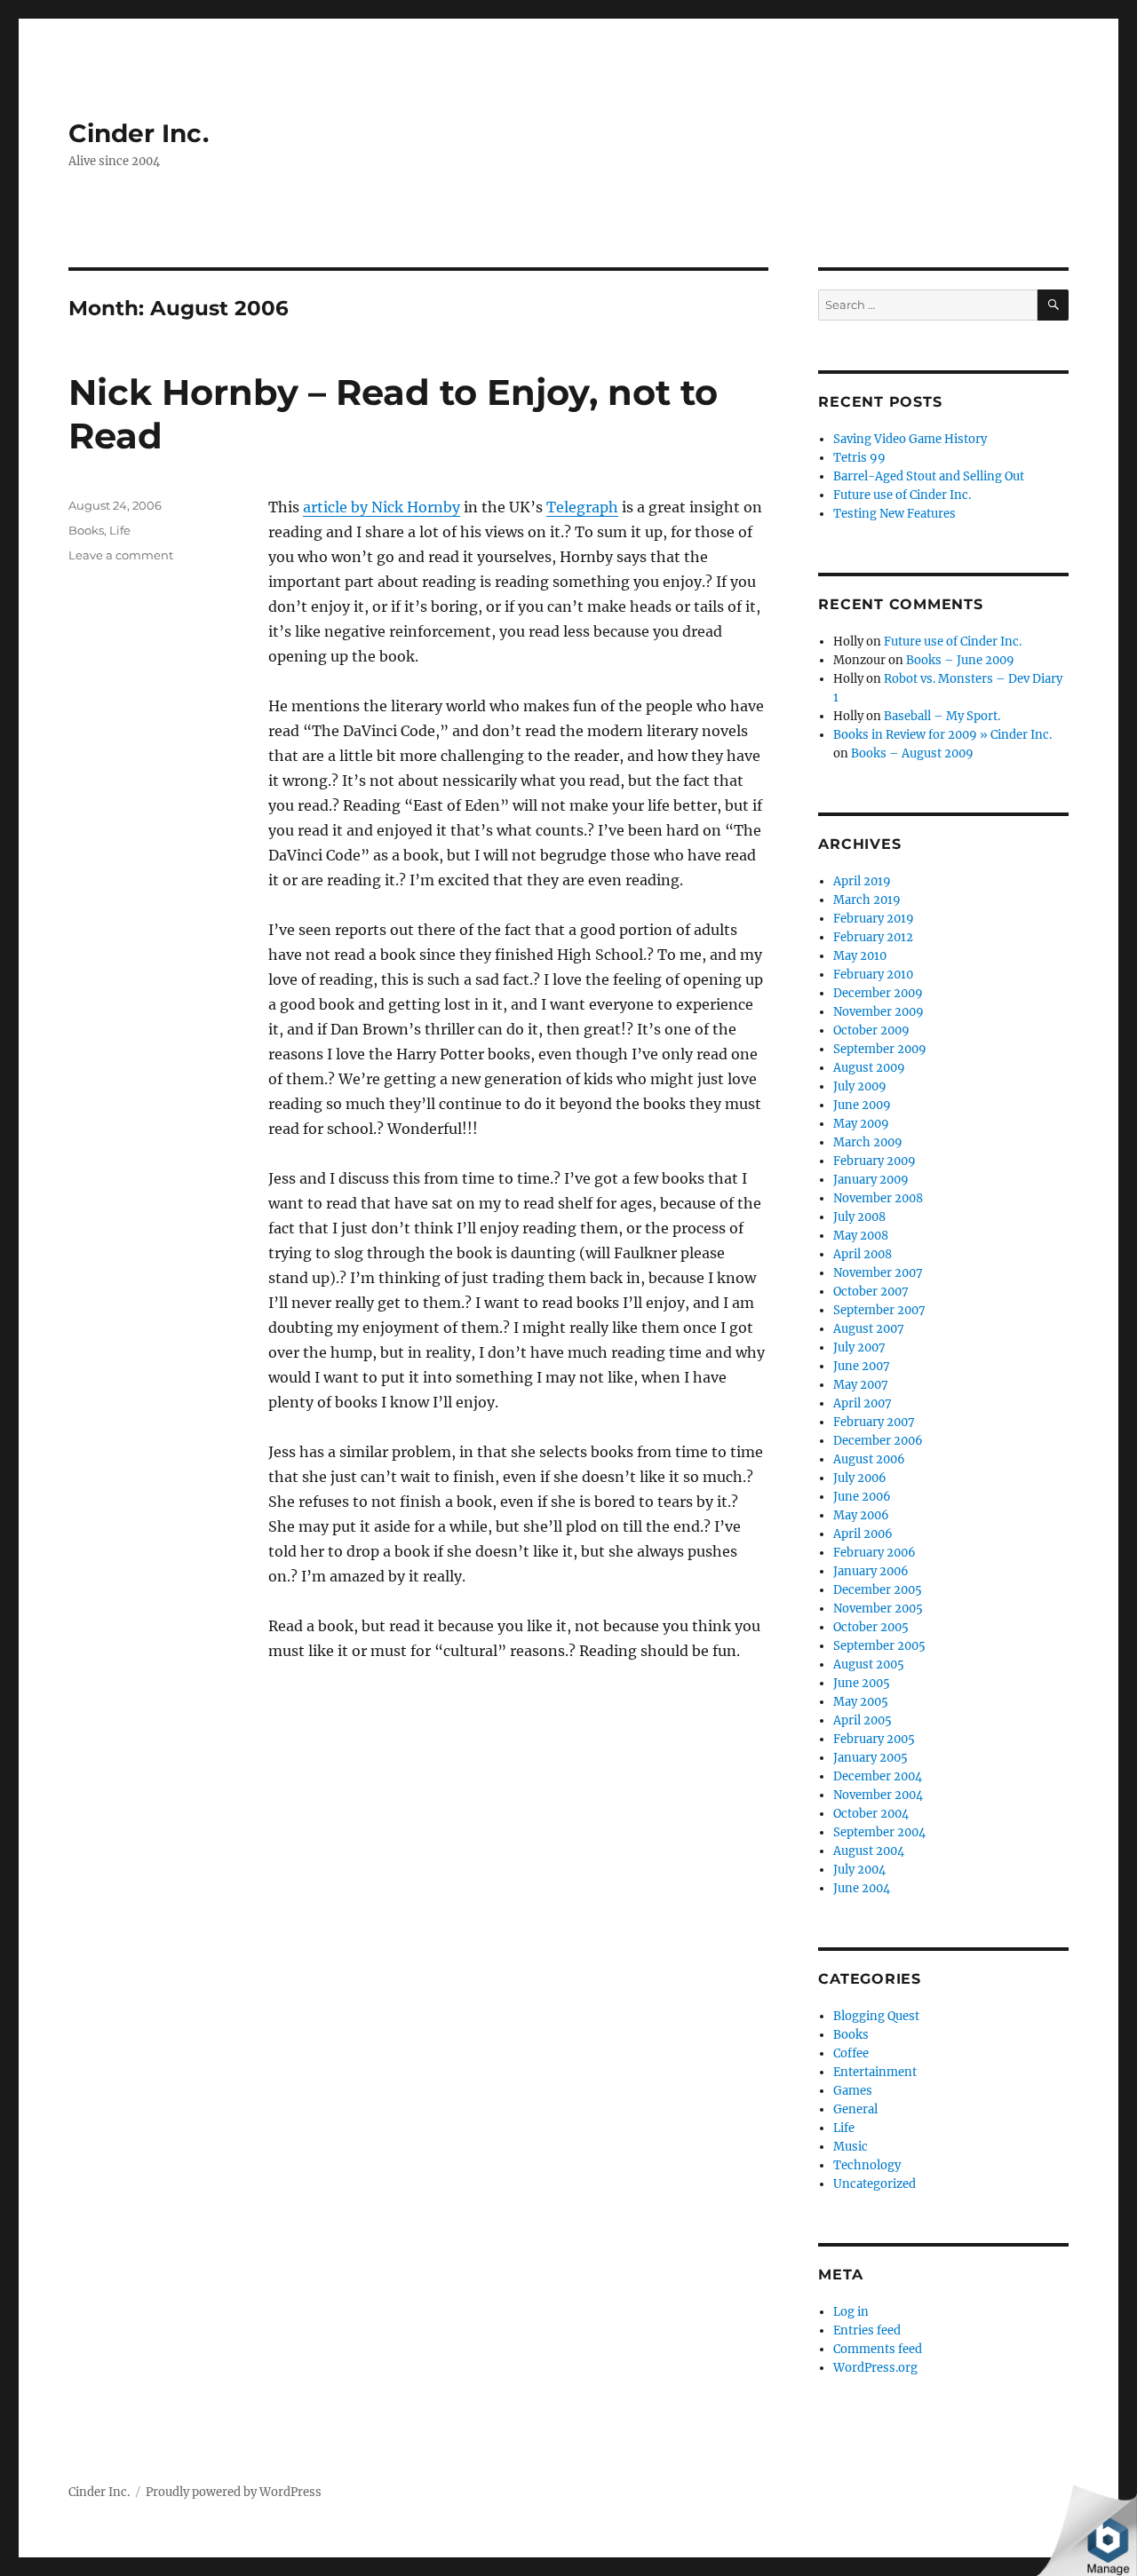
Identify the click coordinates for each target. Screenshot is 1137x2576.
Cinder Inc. (139, 133)
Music (851, 2147)
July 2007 (859, 1347)
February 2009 (875, 1161)
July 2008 (859, 1217)
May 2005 (861, 1702)
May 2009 (861, 1124)
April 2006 (863, 1534)
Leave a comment (121, 555)
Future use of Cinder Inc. (902, 495)
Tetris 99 (859, 458)
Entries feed (867, 2330)
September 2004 (879, 1832)
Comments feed (878, 2349)
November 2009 (879, 1012)
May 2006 (861, 1515)
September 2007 (879, 1310)
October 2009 (871, 1030)
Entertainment (875, 2072)
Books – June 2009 (960, 660)
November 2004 (878, 1795)
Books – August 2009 (912, 753)
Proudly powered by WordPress (234, 2492)
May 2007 (861, 1385)
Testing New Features (894, 514)
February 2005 (874, 1739)
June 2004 (862, 1888)
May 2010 (860, 956)
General (855, 2109)
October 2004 (871, 1814)
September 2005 (879, 1646)
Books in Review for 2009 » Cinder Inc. (942, 735)
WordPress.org (875, 2368)
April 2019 (862, 881)
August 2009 (869, 1068)
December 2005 (878, 1590)
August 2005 (869, 1664)
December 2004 (878, 1776)
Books (86, 530)
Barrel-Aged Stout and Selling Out (929, 476)
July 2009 (860, 1086)
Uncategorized (875, 2184)
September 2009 (880, 1049)
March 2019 (867, 900)
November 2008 (878, 1198)
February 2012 (873, 937)
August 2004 (869, 1851)
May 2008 (861, 1236)
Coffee (851, 2053)
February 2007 (874, 1422)
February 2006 (875, 1553)
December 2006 (878, 1441)
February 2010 (873, 975)
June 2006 (862, 1497)
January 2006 (871, 1571)
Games (853, 2091)
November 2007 (878, 1273)
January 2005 (871, 1758)
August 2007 (869, 1329)
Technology (867, 2165)
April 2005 (863, 1720)
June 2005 (862, 1683)
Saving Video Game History (910, 439)
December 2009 (878, 993)
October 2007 (871, 1292)
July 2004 (859, 1870)
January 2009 (871, 1180)
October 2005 (871, 1627)
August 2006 (869, 1459)
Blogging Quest (876, 2016)
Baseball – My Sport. (942, 716)
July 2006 (860, 1478)
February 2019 (874, 919)
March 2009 (868, 1142)
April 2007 (863, 1403)
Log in (851, 2312)
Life (120, 530)
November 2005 (878, 1609)
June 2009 (862, 1105)
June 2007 (862, 1366)
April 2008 (863, 1254)
